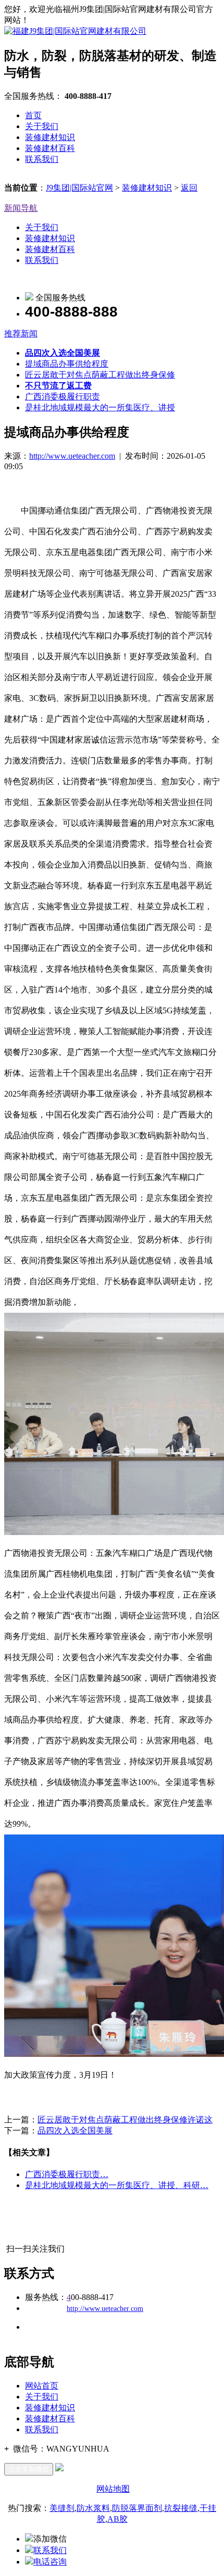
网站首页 (42, 2386)
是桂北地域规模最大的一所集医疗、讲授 (100, 407)
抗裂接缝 (181, 2508)
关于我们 (42, 126)
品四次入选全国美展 (75, 2131)
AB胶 (117, 2519)
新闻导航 (21, 208)
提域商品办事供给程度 (67, 364)
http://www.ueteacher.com (72, 456)
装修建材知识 (50, 137)
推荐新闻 (21, 334)
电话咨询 (50, 2562)
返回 (189, 188)
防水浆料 (93, 2508)
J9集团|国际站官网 (79, 188)
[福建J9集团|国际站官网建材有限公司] (75, 31)
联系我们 (42, 159)
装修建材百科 (50, 148)
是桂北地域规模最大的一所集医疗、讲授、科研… (117, 2185)
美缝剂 (62, 2508)
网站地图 (113, 2489)
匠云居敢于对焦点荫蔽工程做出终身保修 (100, 375)
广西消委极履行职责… (67, 2174)
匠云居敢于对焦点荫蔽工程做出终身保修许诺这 (125, 2120)
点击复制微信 (29, 2469)
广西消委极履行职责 (63, 397)
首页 (33, 115)
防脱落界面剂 (137, 2508)
